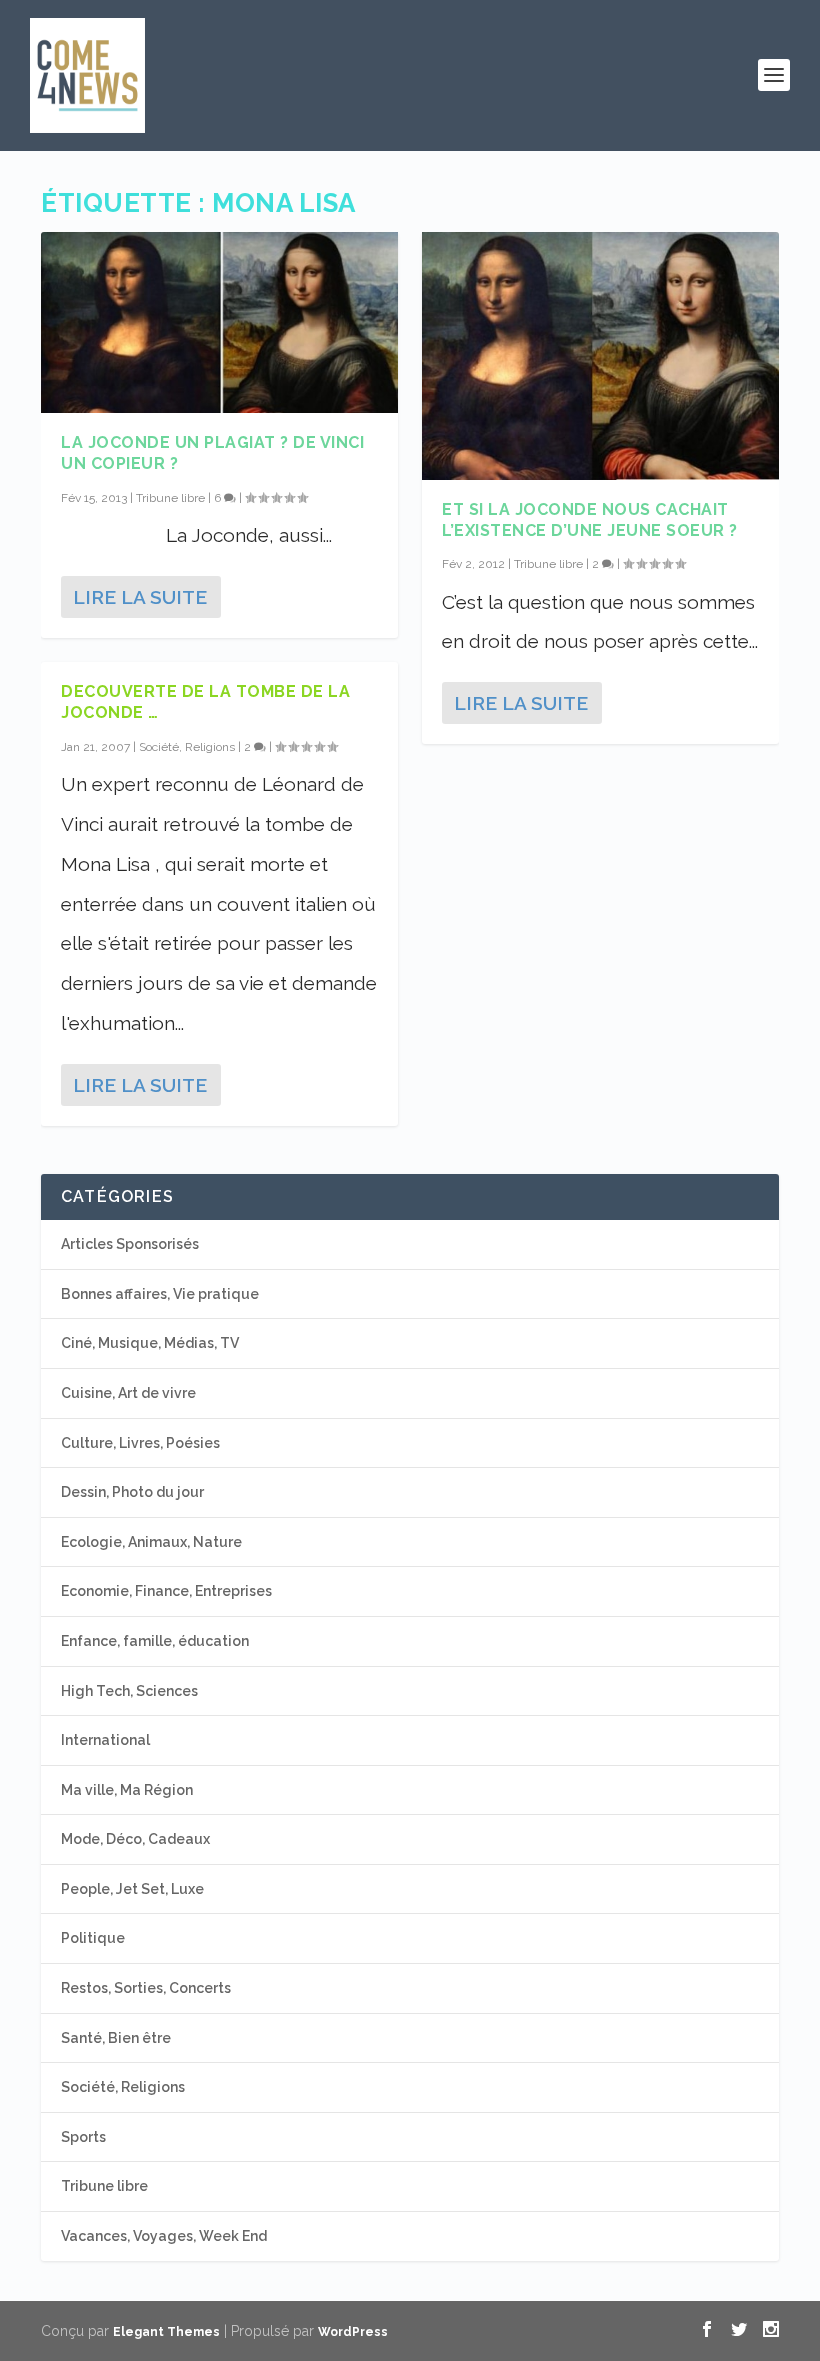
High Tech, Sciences (129, 1691)
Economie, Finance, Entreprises (166, 1591)
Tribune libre (170, 498)
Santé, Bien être (116, 2038)
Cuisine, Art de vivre (128, 1393)
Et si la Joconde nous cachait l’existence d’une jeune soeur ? (590, 520)
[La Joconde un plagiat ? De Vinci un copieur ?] (219, 322)
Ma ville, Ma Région (127, 1790)
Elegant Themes (166, 2332)
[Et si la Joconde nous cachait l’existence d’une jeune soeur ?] (600, 356)
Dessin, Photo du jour (132, 1492)
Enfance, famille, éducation (155, 1641)
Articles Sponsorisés (130, 1244)
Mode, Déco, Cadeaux (135, 1839)
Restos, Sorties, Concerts (146, 1988)
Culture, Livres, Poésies (140, 1443)
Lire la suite (140, 597)
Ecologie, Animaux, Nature (151, 1542)
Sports (83, 2137)
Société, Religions (187, 747)
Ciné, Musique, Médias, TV (150, 1343)
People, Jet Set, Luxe (132, 1889)
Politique (93, 1938)
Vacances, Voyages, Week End (164, 2236)
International (105, 1740)
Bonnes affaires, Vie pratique (160, 1294)
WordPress (353, 2332)
